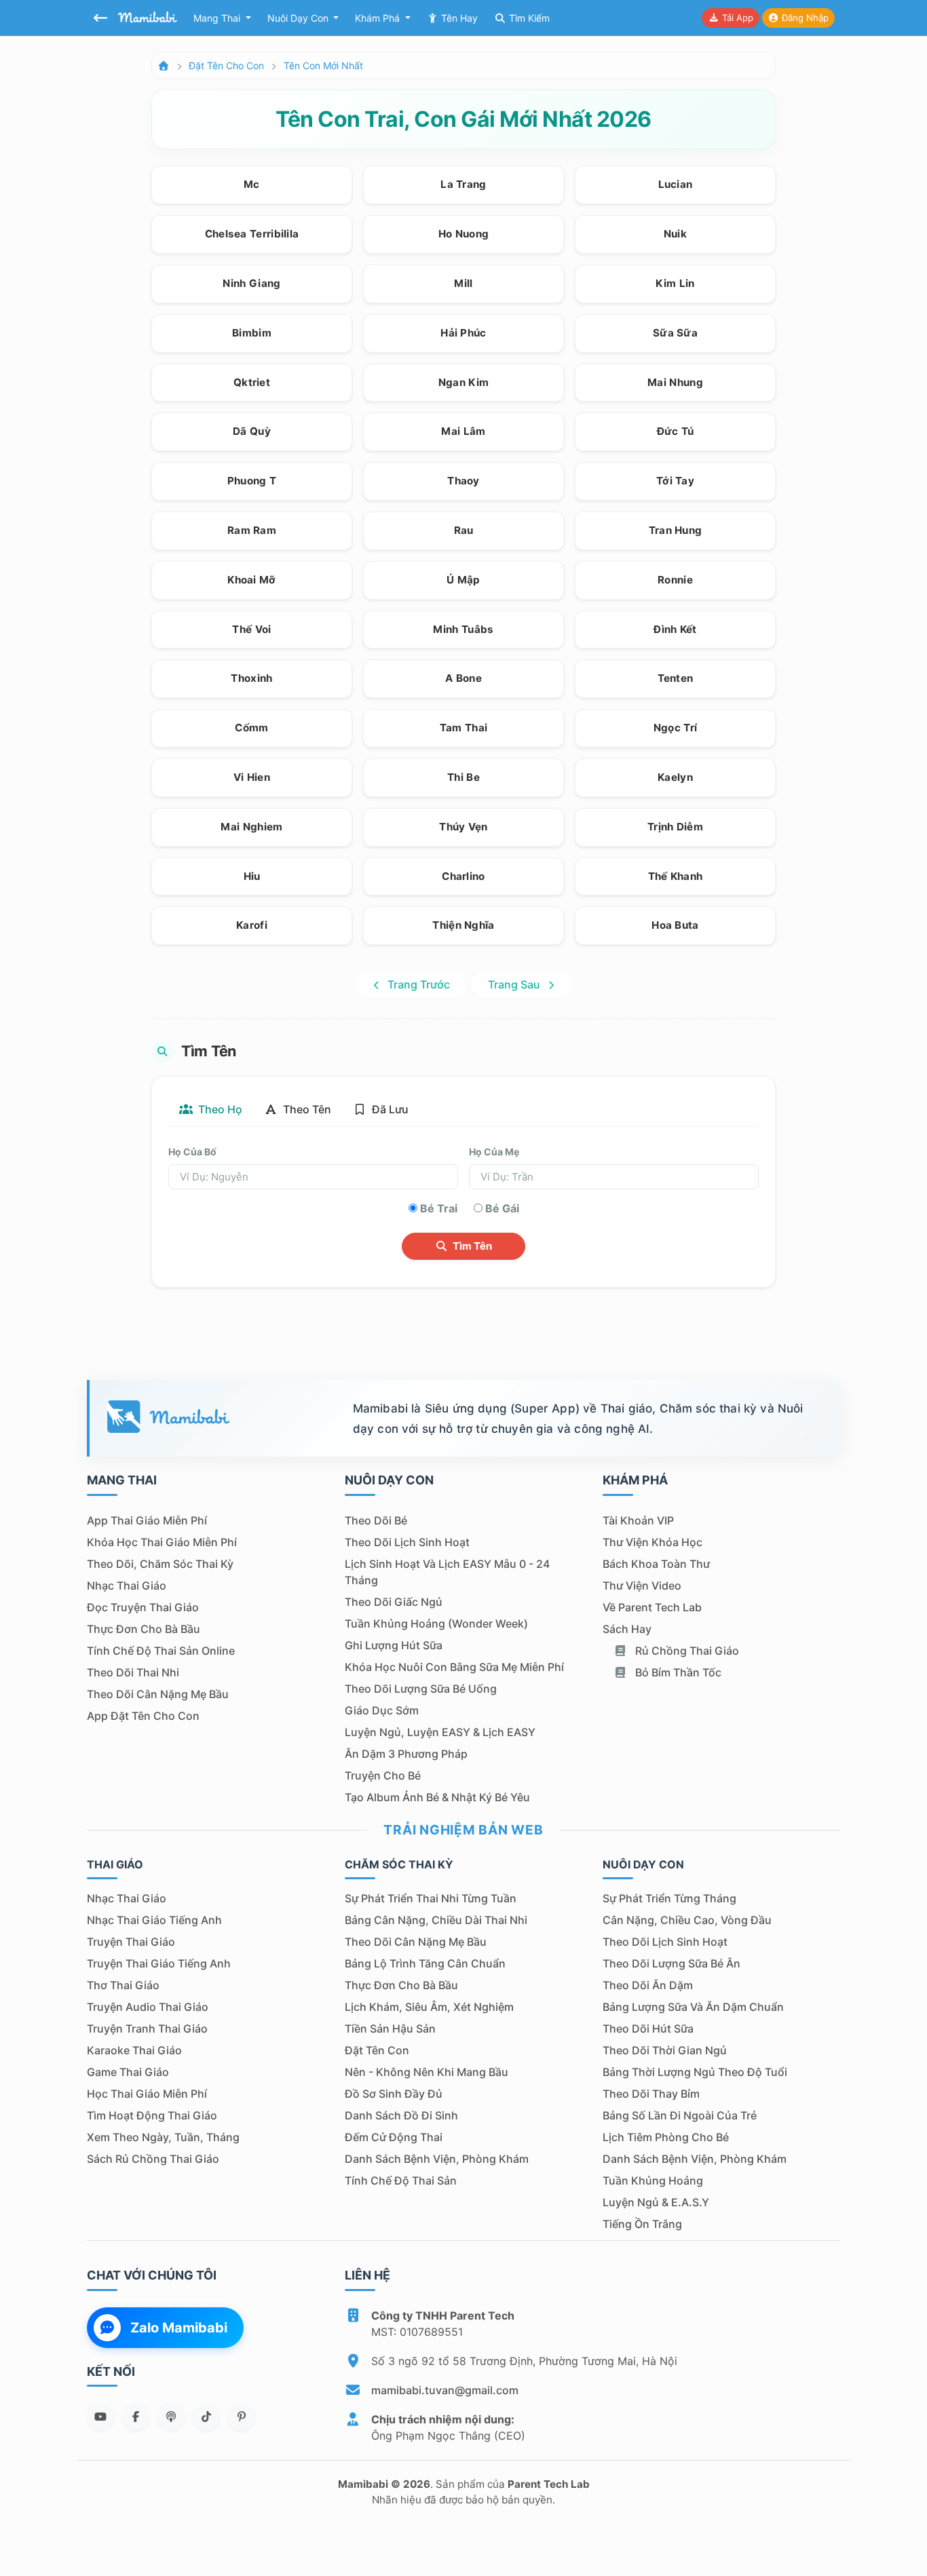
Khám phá (379, 18)
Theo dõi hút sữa (648, 2029)
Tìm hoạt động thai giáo (152, 2115)
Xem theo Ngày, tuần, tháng (163, 2137)
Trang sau (515, 984)
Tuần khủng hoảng (653, 2180)
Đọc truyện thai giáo (143, 1607)
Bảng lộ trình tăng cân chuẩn (425, 1963)
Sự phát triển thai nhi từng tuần (431, 1898)
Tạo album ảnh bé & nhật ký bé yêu (437, 1797)
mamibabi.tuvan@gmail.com (445, 2390)
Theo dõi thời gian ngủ (665, 2050)
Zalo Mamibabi (179, 2328)
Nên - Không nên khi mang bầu (427, 2072)
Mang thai (218, 18)
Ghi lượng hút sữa (394, 1645)
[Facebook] (136, 2417)
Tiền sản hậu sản (390, 2029)
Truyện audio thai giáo (148, 2007)
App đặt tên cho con (143, 1716)
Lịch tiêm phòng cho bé (666, 2137)
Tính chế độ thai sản (401, 2180)
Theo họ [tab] (219, 1109)
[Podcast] (171, 2417)
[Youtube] (100, 2417)
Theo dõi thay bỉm (651, 2094)
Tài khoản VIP (638, 1520)
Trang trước (417, 984)
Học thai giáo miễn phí (147, 2094)
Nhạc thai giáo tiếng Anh (154, 1920)
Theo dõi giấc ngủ (394, 1602)
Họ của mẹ (494, 1152)
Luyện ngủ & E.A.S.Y (656, 2202)
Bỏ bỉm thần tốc (677, 1672)
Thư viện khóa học (652, 1542)
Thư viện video (642, 1585)
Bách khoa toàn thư (656, 1564)
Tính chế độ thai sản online (161, 1651)
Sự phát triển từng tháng (669, 1898)
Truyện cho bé (383, 1775)
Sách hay (627, 1629)
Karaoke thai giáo (134, 2050)
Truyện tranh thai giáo (147, 2029)
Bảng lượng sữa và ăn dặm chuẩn (693, 2007)
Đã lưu (389, 1109)
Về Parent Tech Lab (652, 1607)
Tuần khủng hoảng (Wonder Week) (436, 1623)
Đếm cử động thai (394, 2137)
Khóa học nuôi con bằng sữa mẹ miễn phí (454, 1667)
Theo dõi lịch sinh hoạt (407, 1542)
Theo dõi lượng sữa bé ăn (671, 1963)
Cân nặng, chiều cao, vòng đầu (687, 1920)
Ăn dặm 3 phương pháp (406, 1754)
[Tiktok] (206, 2417)
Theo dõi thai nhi (133, 1672)
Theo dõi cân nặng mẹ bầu (158, 1694)
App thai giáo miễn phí (147, 1520)
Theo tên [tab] (306, 1109)
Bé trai (439, 1208)
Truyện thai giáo (131, 1942)
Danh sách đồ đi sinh (401, 2115)
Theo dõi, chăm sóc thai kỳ (160, 1564)
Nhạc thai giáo (127, 1585)
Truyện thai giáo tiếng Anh (159, 1963)
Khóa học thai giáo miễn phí (162, 1542)
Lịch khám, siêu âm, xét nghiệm (429, 2007)
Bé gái (502, 1208)
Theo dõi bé (376, 1520)
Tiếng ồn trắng (642, 2224)
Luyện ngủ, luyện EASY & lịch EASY (440, 1732)
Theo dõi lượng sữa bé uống (421, 1689)
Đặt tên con (377, 2050)
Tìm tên (471, 1246)
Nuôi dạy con (299, 18)
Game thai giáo (128, 2072)
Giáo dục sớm (382, 1710)
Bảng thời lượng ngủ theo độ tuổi (695, 2072)
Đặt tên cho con (226, 65)
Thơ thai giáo (123, 1985)
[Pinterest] (242, 2417)
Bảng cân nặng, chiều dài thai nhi (436, 1920)
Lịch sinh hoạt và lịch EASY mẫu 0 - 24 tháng (447, 1572)
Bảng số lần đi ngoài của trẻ (680, 2115)
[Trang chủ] (164, 65)
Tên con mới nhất (323, 65)
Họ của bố (192, 1152)
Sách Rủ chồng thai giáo (153, 2159)
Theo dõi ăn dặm (648, 1985)
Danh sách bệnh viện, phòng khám (437, 2159)
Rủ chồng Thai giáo (686, 1651)
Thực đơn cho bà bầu (144, 1629)
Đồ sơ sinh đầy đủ (394, 2094)
